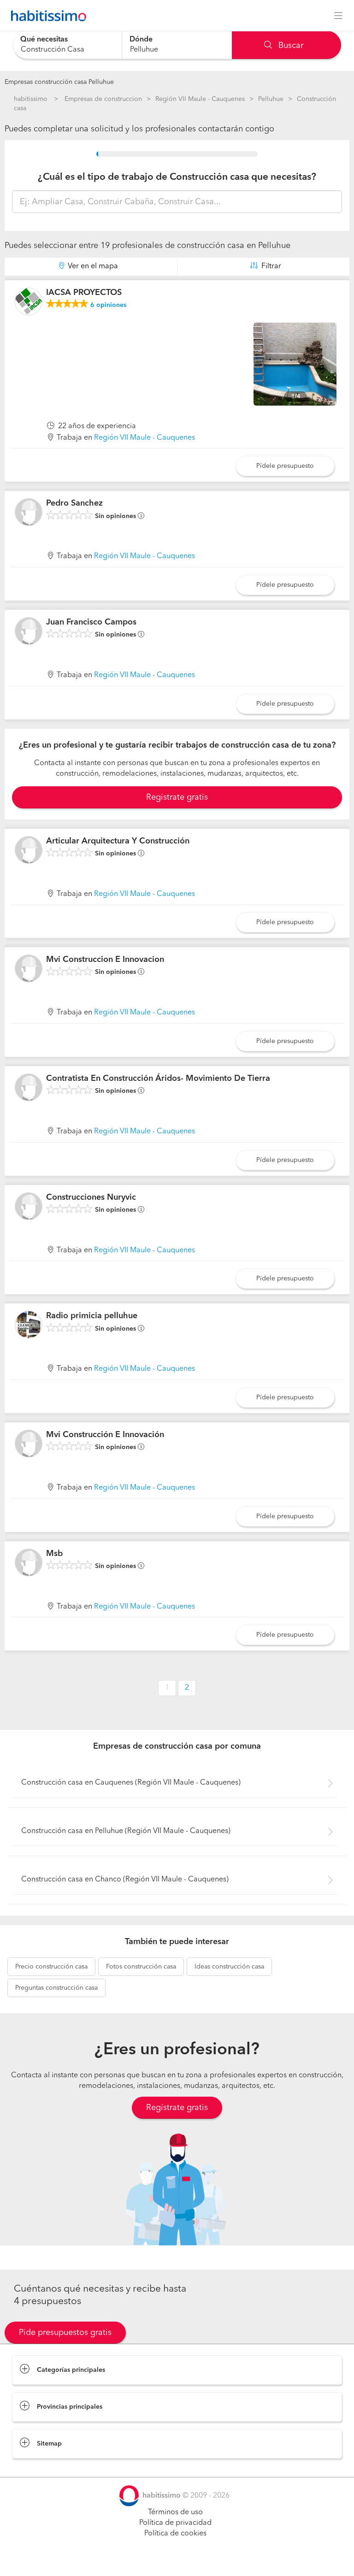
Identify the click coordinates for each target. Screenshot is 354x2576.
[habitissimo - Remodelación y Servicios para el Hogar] (46, 16)
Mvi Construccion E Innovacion (105, 960)
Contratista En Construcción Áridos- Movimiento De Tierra (158, 1079)
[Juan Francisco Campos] (29, 631)
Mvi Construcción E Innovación (105, 1435)
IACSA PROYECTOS (84, 293)
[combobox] (68, 45)
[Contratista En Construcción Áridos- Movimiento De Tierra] (29, 1087)
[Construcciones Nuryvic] (29, 1206)
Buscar (290, 46)
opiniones (108, 305)
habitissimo (31, 99)
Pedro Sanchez (74, 503)
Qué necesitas (44, 40)
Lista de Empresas (42, 2468)
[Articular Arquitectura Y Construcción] (29, 850)
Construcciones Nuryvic (91, 1197)
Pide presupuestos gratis (65, 2333)
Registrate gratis (177, 797)
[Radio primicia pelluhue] (29, 1325)
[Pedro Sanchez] (29, 512)
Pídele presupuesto (285, 466)
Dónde (141, 40)
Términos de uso (175, 2512)
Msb (54, 1554)
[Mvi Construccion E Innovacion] (29, 968)
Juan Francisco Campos (91, 622)
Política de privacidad (175, 2523)
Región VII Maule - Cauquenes (200, 99)
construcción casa (51, 1967)
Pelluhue (271, 99)
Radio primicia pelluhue (92, 1316)
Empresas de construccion (103, 99)
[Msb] (29, 1562)
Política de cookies (175, 2534)
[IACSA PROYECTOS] (29, 301)
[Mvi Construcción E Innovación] (29, 1444)
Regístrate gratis (177, 2108)
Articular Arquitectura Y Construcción (118, 841)
